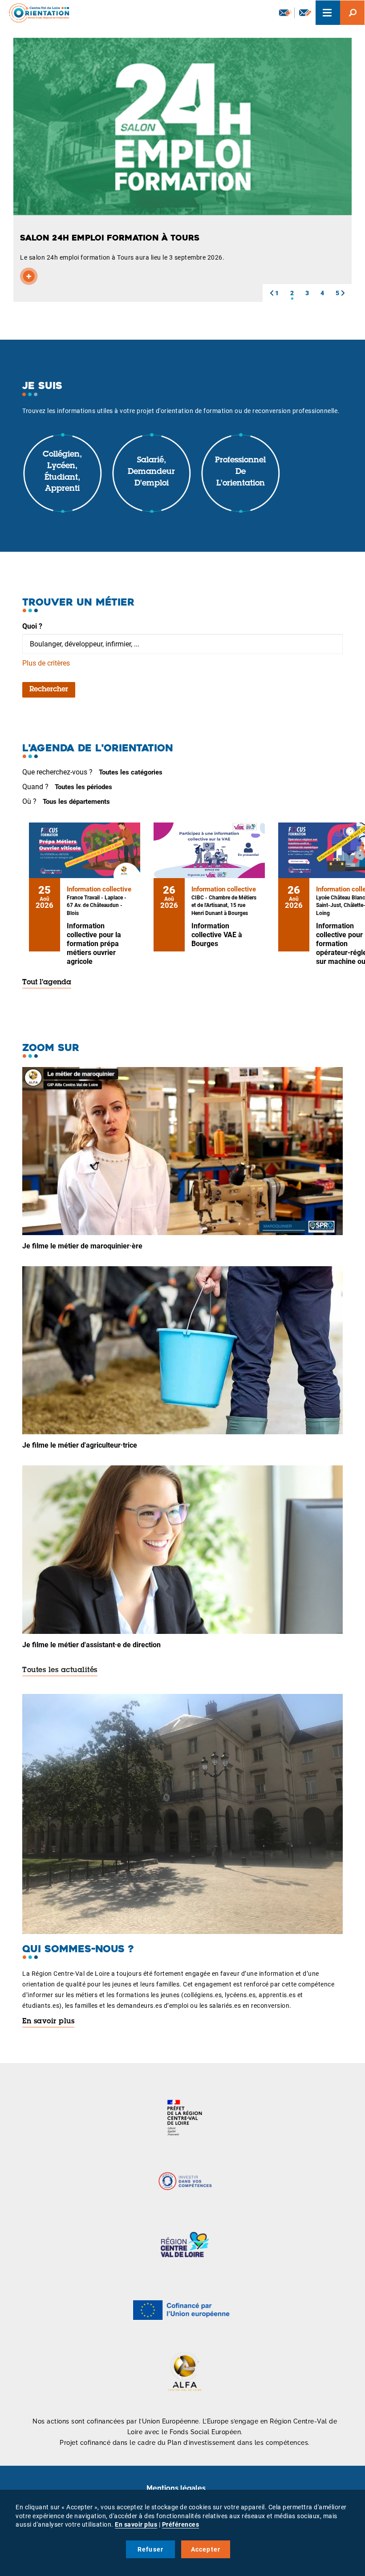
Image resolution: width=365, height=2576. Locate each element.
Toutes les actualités (60, 1670)
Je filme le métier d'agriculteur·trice (80, 1445)
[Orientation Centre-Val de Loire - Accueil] (36, 13)
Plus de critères (46, 663)
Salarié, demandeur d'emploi (151, 472)
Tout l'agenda (47, 983)
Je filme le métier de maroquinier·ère (82, 1246)
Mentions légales (176, 2488)
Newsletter (284, 13)
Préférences (181, 2524)
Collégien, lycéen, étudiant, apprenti (62, 472)
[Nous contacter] (305, 13)
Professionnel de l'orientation (240, 472)
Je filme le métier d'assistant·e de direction (91, 1645)
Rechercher (49, 690)
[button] (272, 293)
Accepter (206, 2549)
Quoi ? (32, 626)
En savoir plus (48, 2022)
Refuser (150, 2549)
